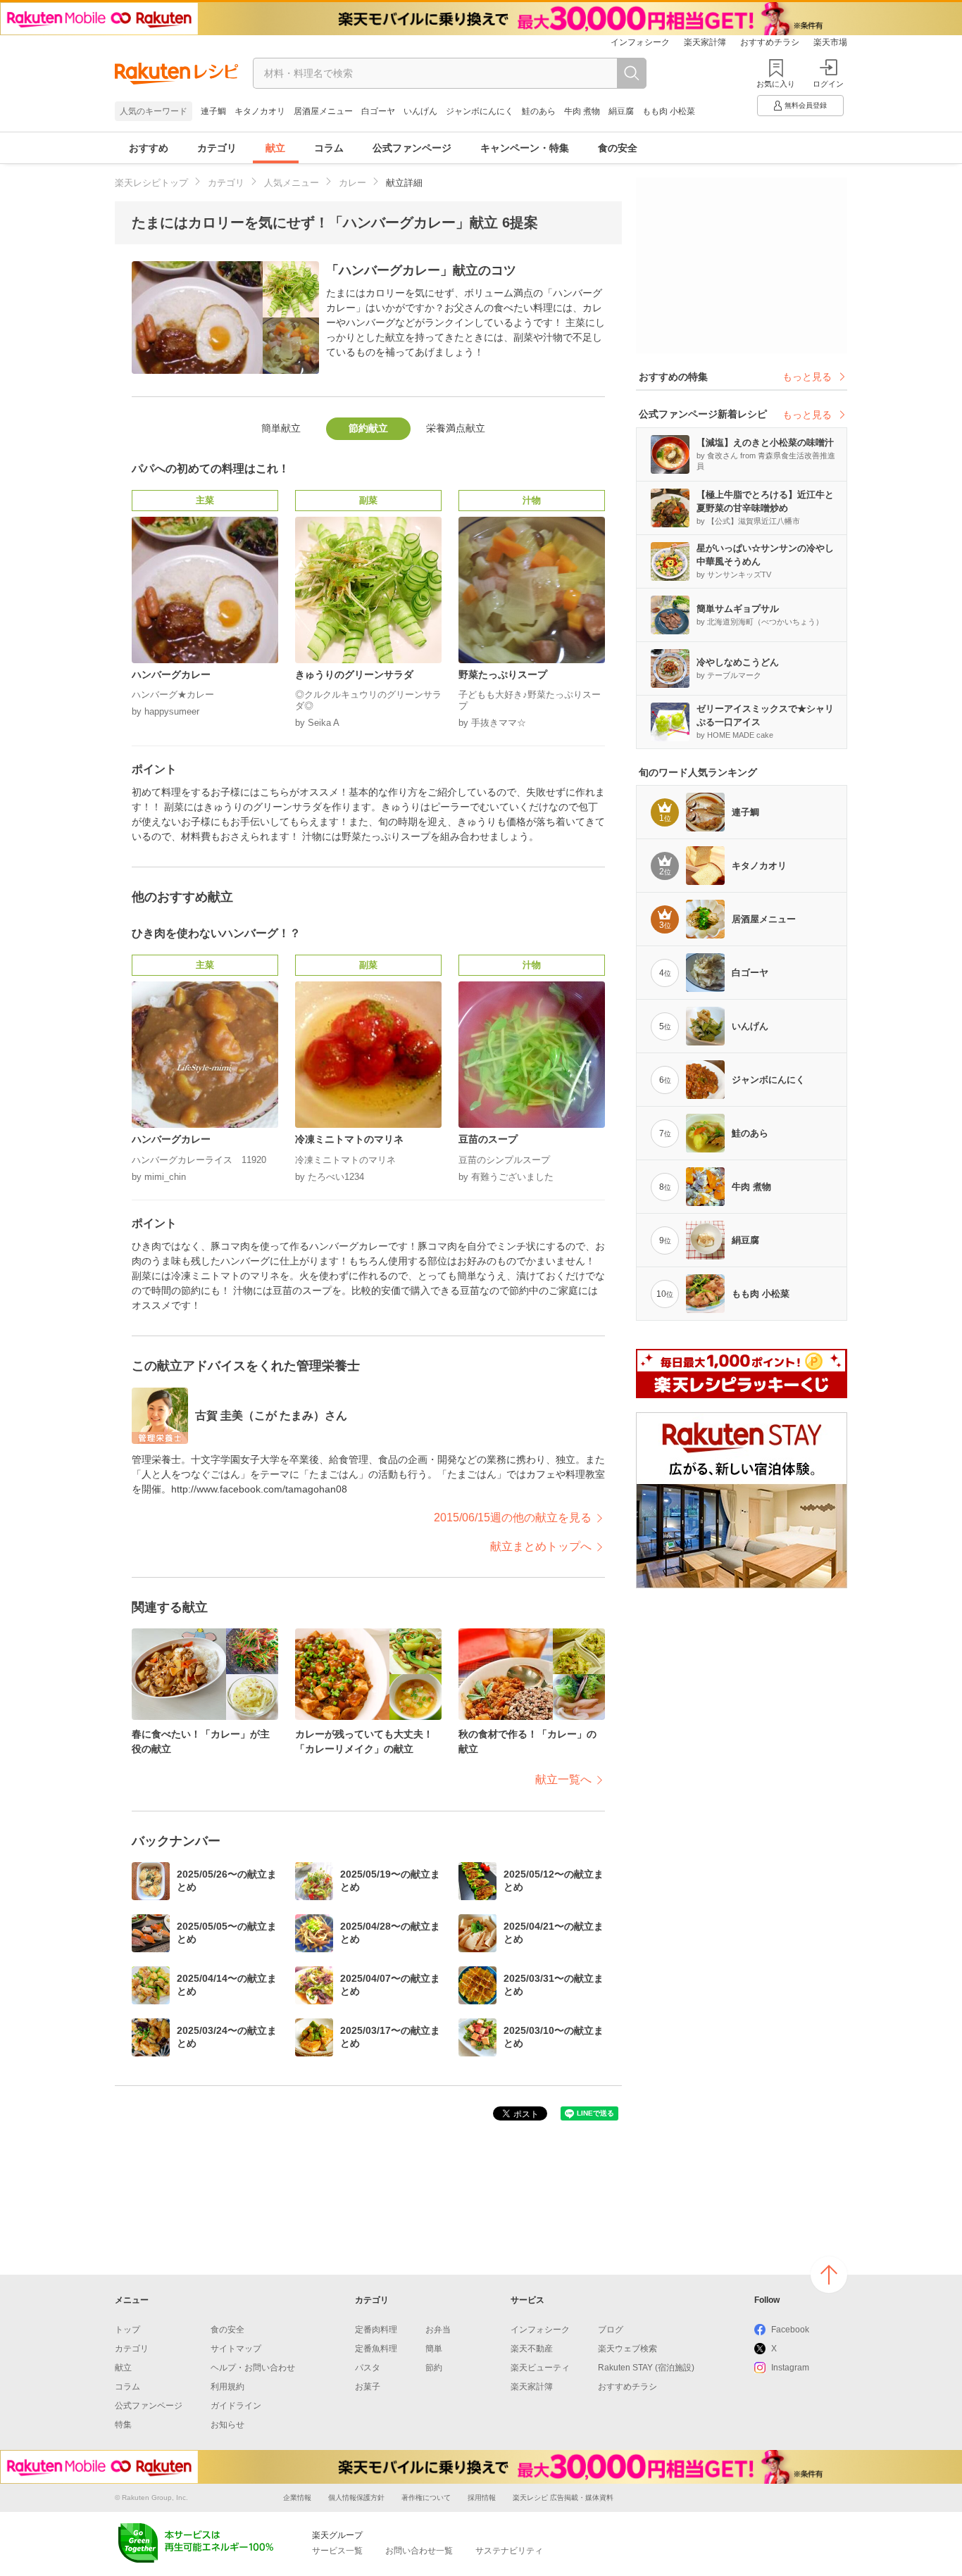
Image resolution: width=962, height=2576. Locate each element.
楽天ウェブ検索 (627, 2349)
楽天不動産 (532, 2349)
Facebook (790, 2330)
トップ (127, 2330)
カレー (352, 183)
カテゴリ (217, 148)
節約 (434, 2368)
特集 (123, 2425)
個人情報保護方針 (356, 2498)
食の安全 (618, 148)
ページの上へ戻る (829, 2275)
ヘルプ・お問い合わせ (253, 2368)
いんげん (420, 111)
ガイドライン (236, 2406)
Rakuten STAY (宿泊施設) (646, 2368)
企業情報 (297, 2498)
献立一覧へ (563, 1779)
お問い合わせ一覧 (419, 2551)
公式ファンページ (412, 148)
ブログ (611, 2330)
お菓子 (368, 2387)
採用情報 (482, 2498)
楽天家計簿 (705, 42)
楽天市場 (830, 42)
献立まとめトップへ (541, 1546)
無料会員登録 (806, 105)
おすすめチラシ (770, 42)
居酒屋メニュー (323, 111)
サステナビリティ (509, 2551)
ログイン (828, 84)
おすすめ (149, 148)
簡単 (434, 2349)
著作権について (426, 2498)
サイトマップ (236, 2349)
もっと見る (807, 377)
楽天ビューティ (540, 2368)
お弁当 (438, 2330)
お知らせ (227, 2425)
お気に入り (776, 84)
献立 (275, 148)
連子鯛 (213, 111)
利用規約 (227, 2387)
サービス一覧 (337, 2551)
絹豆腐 (621, 111)
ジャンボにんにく (480, 111)
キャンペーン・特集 (525, 148)
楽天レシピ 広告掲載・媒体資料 (563, 2498)
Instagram (790, 2368)
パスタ (368, 2368)
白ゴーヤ (378, 111)
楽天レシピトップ (151, 183)
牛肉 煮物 (582, 111)
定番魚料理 (376, 2349)
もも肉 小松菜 (669, 111)
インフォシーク (640, 42)
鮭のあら (539, 111)
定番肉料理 (376, 2330)
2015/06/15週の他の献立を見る (513, 1518)
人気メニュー (292, 183)
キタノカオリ (260, 111)
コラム (329, 148)
